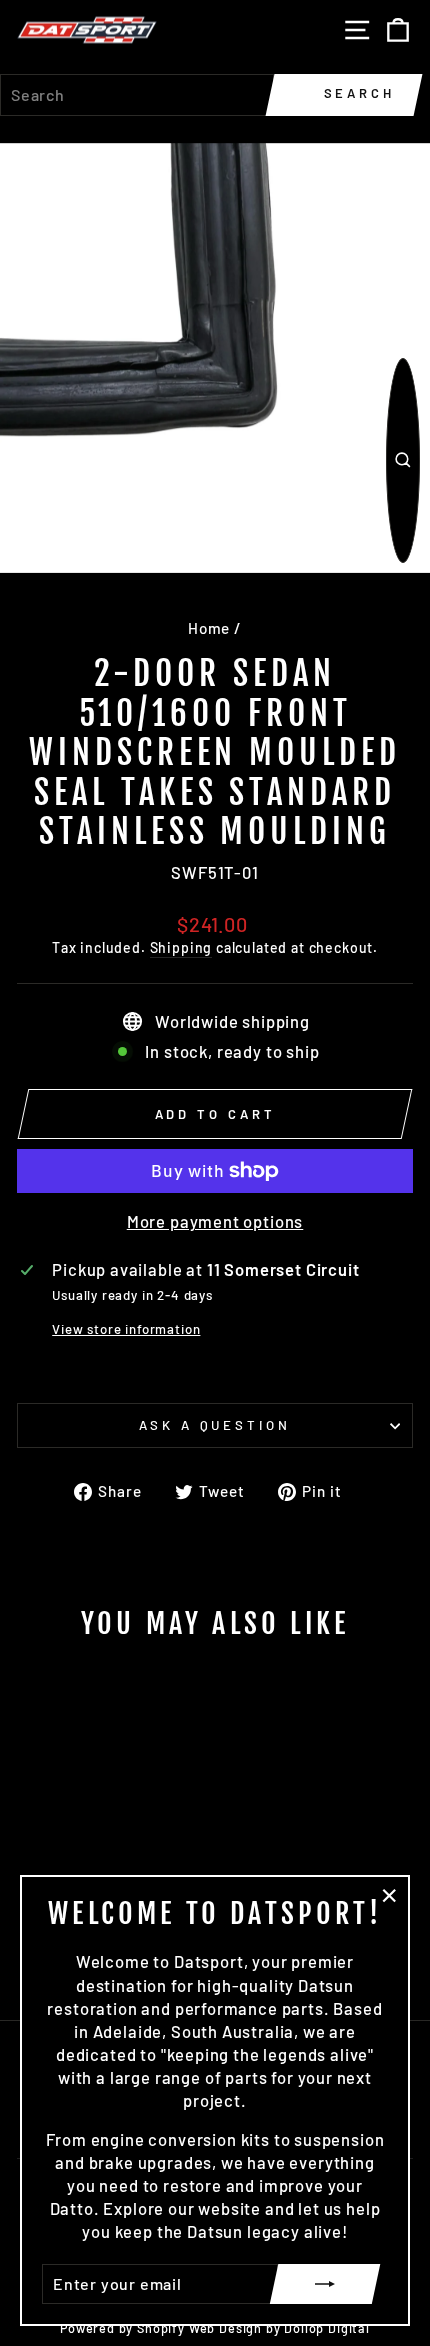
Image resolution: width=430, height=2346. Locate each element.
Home (209, 628)
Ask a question (215, 1425)
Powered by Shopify (122, 2328)
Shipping (181, 947)
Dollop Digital (327, 2328)
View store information (126, 1329)
